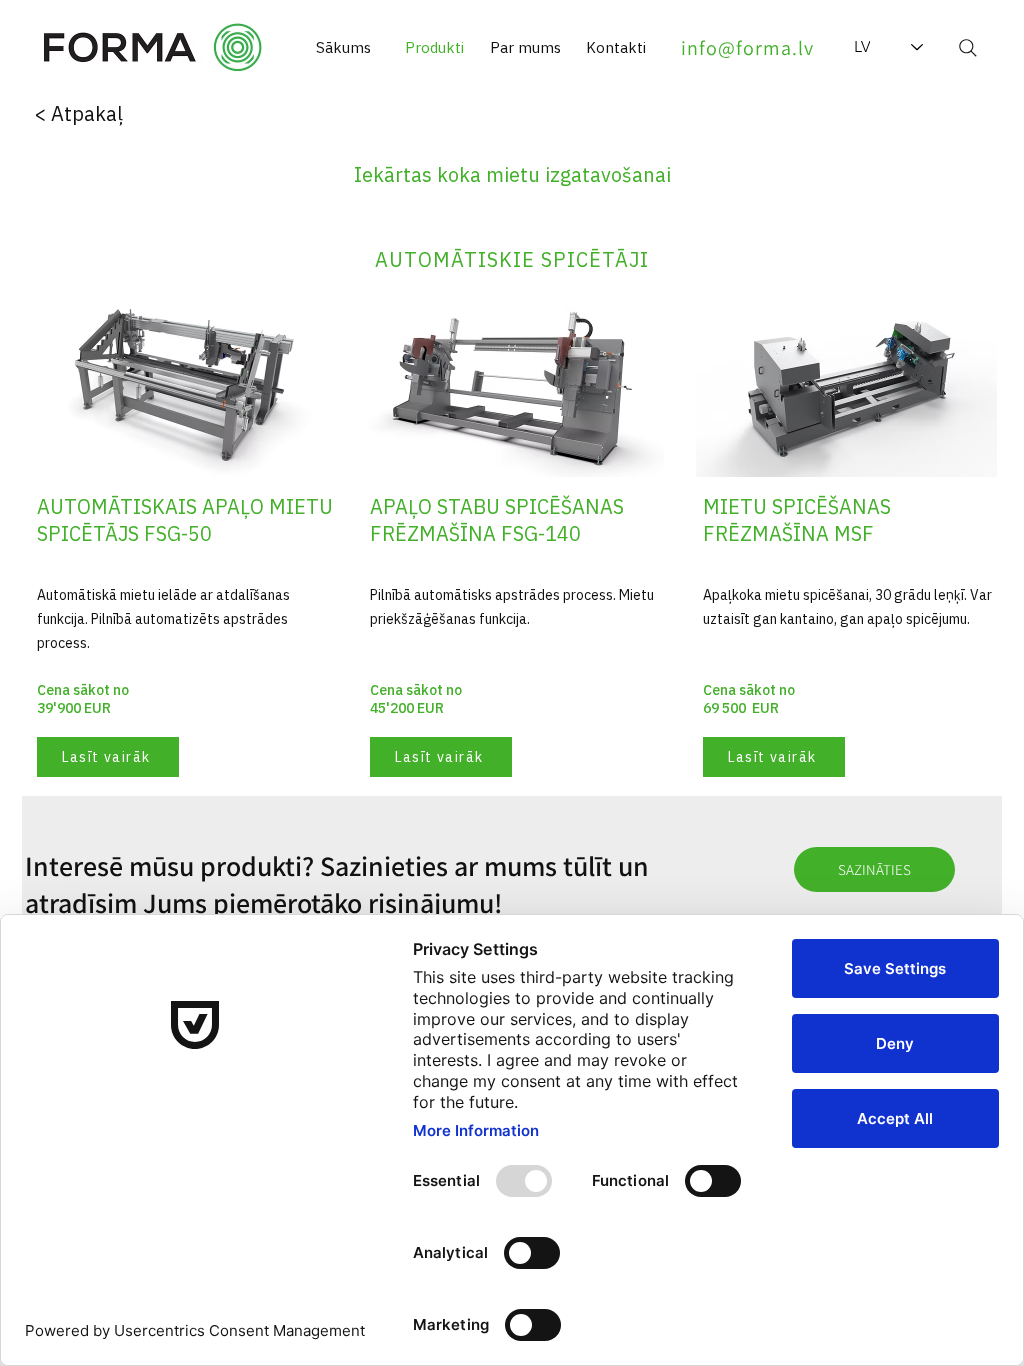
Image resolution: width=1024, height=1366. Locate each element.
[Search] (968, 48)
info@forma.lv (747, 48)
